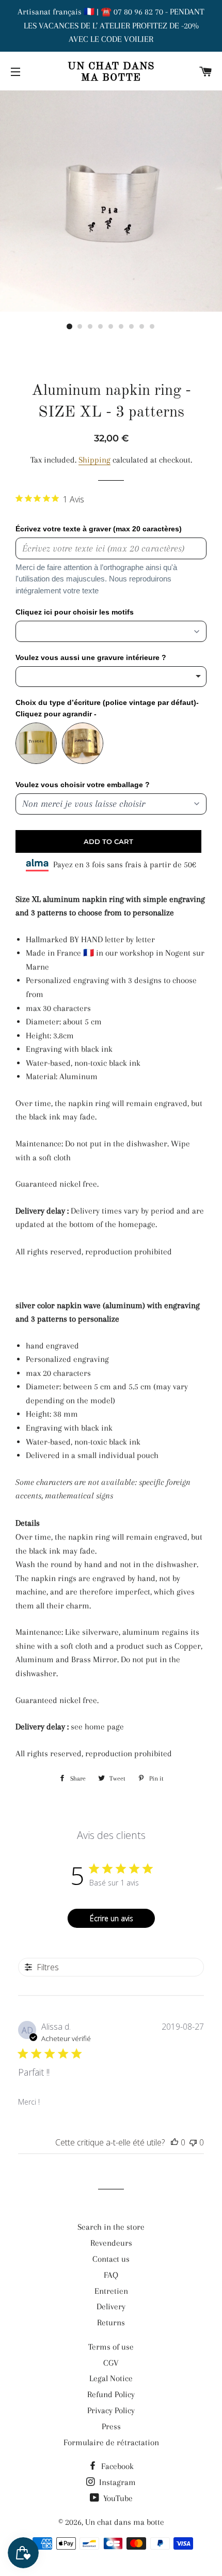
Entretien (111, 2291)
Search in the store (111, 2227)
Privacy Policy (111, 2410)
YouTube (117, 2498)
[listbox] (111, 677)
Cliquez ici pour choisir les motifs (75, 612)
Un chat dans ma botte (111, 72)
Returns (111, 2322)
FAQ (111, 2275)
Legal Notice (111, 2378)
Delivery (111, 2306)
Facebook (116, 2466)
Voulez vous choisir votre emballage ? (83, 785)
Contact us (111, 2259)
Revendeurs (111, 2243)
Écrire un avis (112, 1918)
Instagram (116, 2482)
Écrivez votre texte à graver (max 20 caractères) (99, 529)
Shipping (94, 460)
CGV (111, 2363)
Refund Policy (111, 2394)
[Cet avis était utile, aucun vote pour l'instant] (175, 2142)
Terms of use (111, 2347)
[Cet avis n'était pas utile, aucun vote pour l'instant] (193, 2142)
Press (111, 2426)
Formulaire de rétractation (111, 2442)
